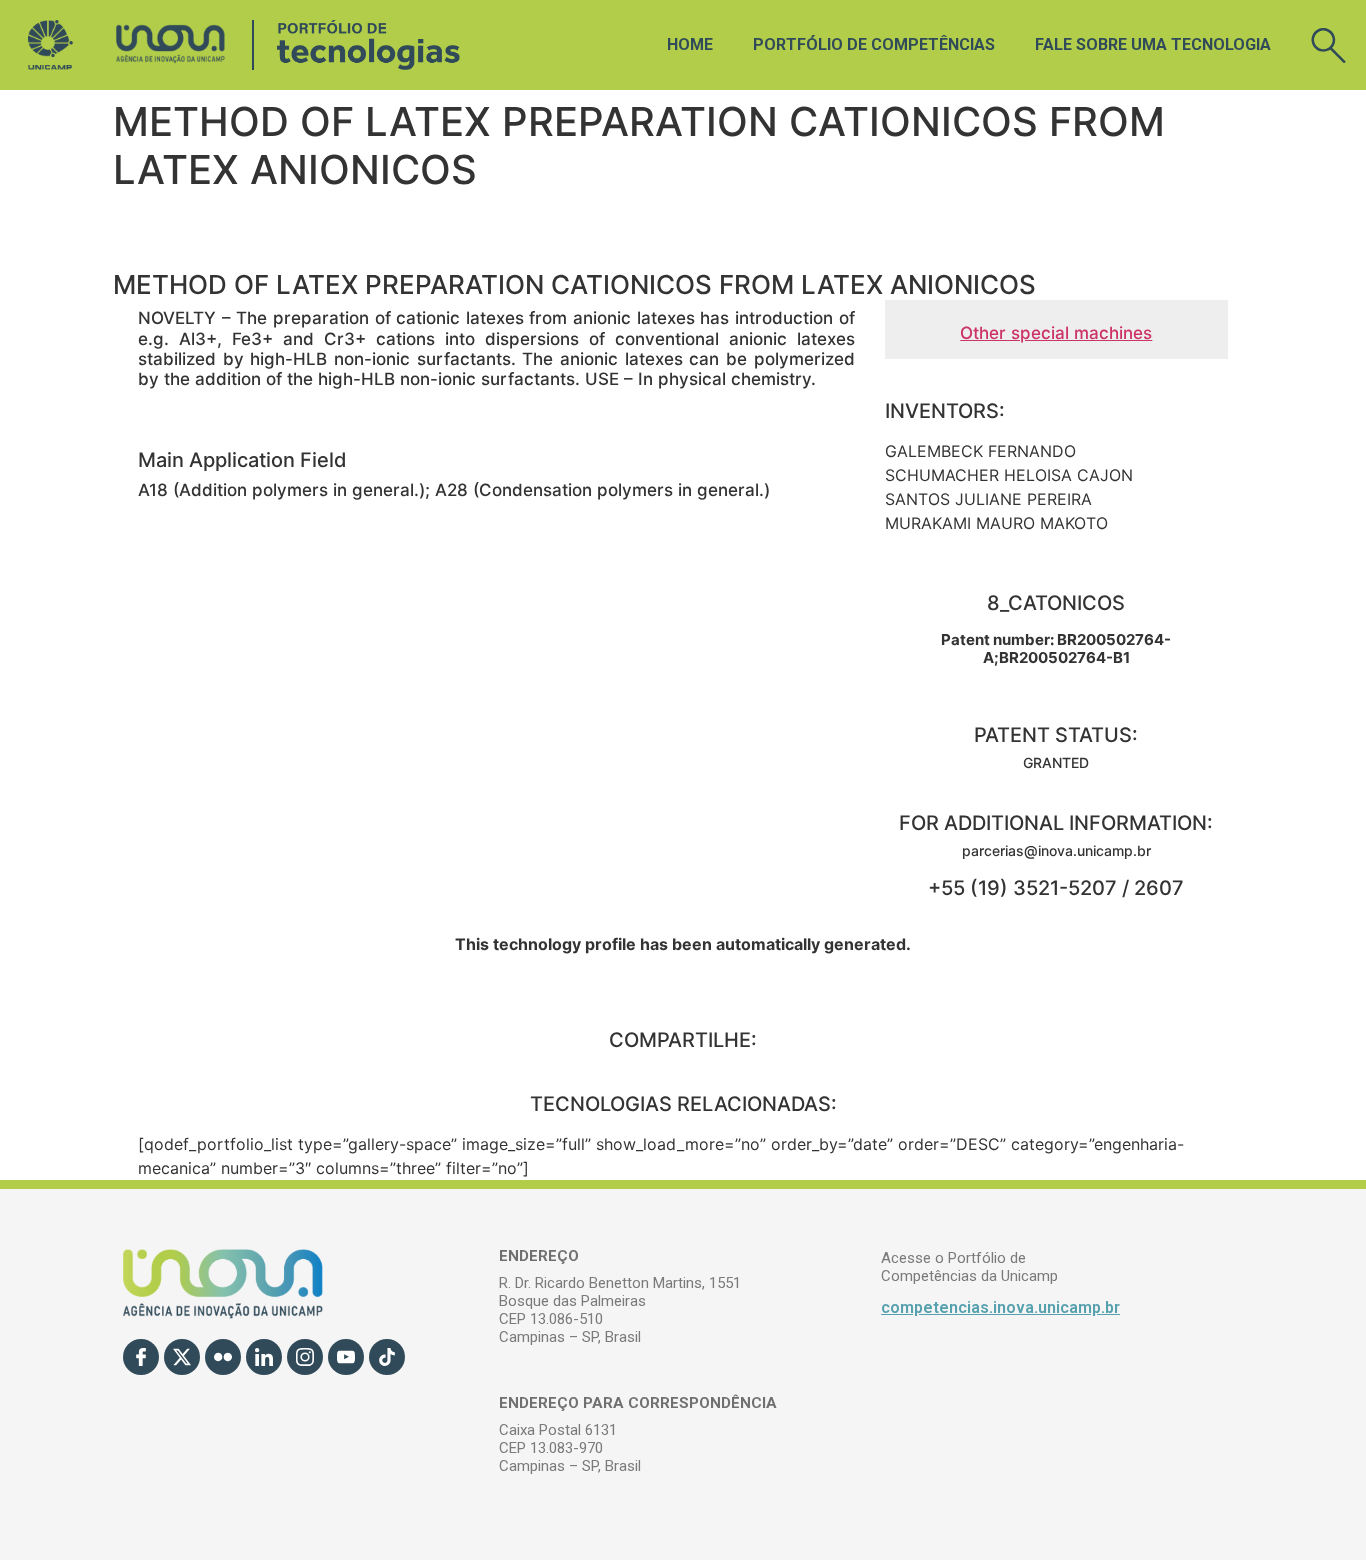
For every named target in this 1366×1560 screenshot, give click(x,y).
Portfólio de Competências (874, 44)
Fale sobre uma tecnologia (1153, 44)
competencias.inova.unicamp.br (1000, 1307)
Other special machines (1056, 333)
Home (690, 44)
